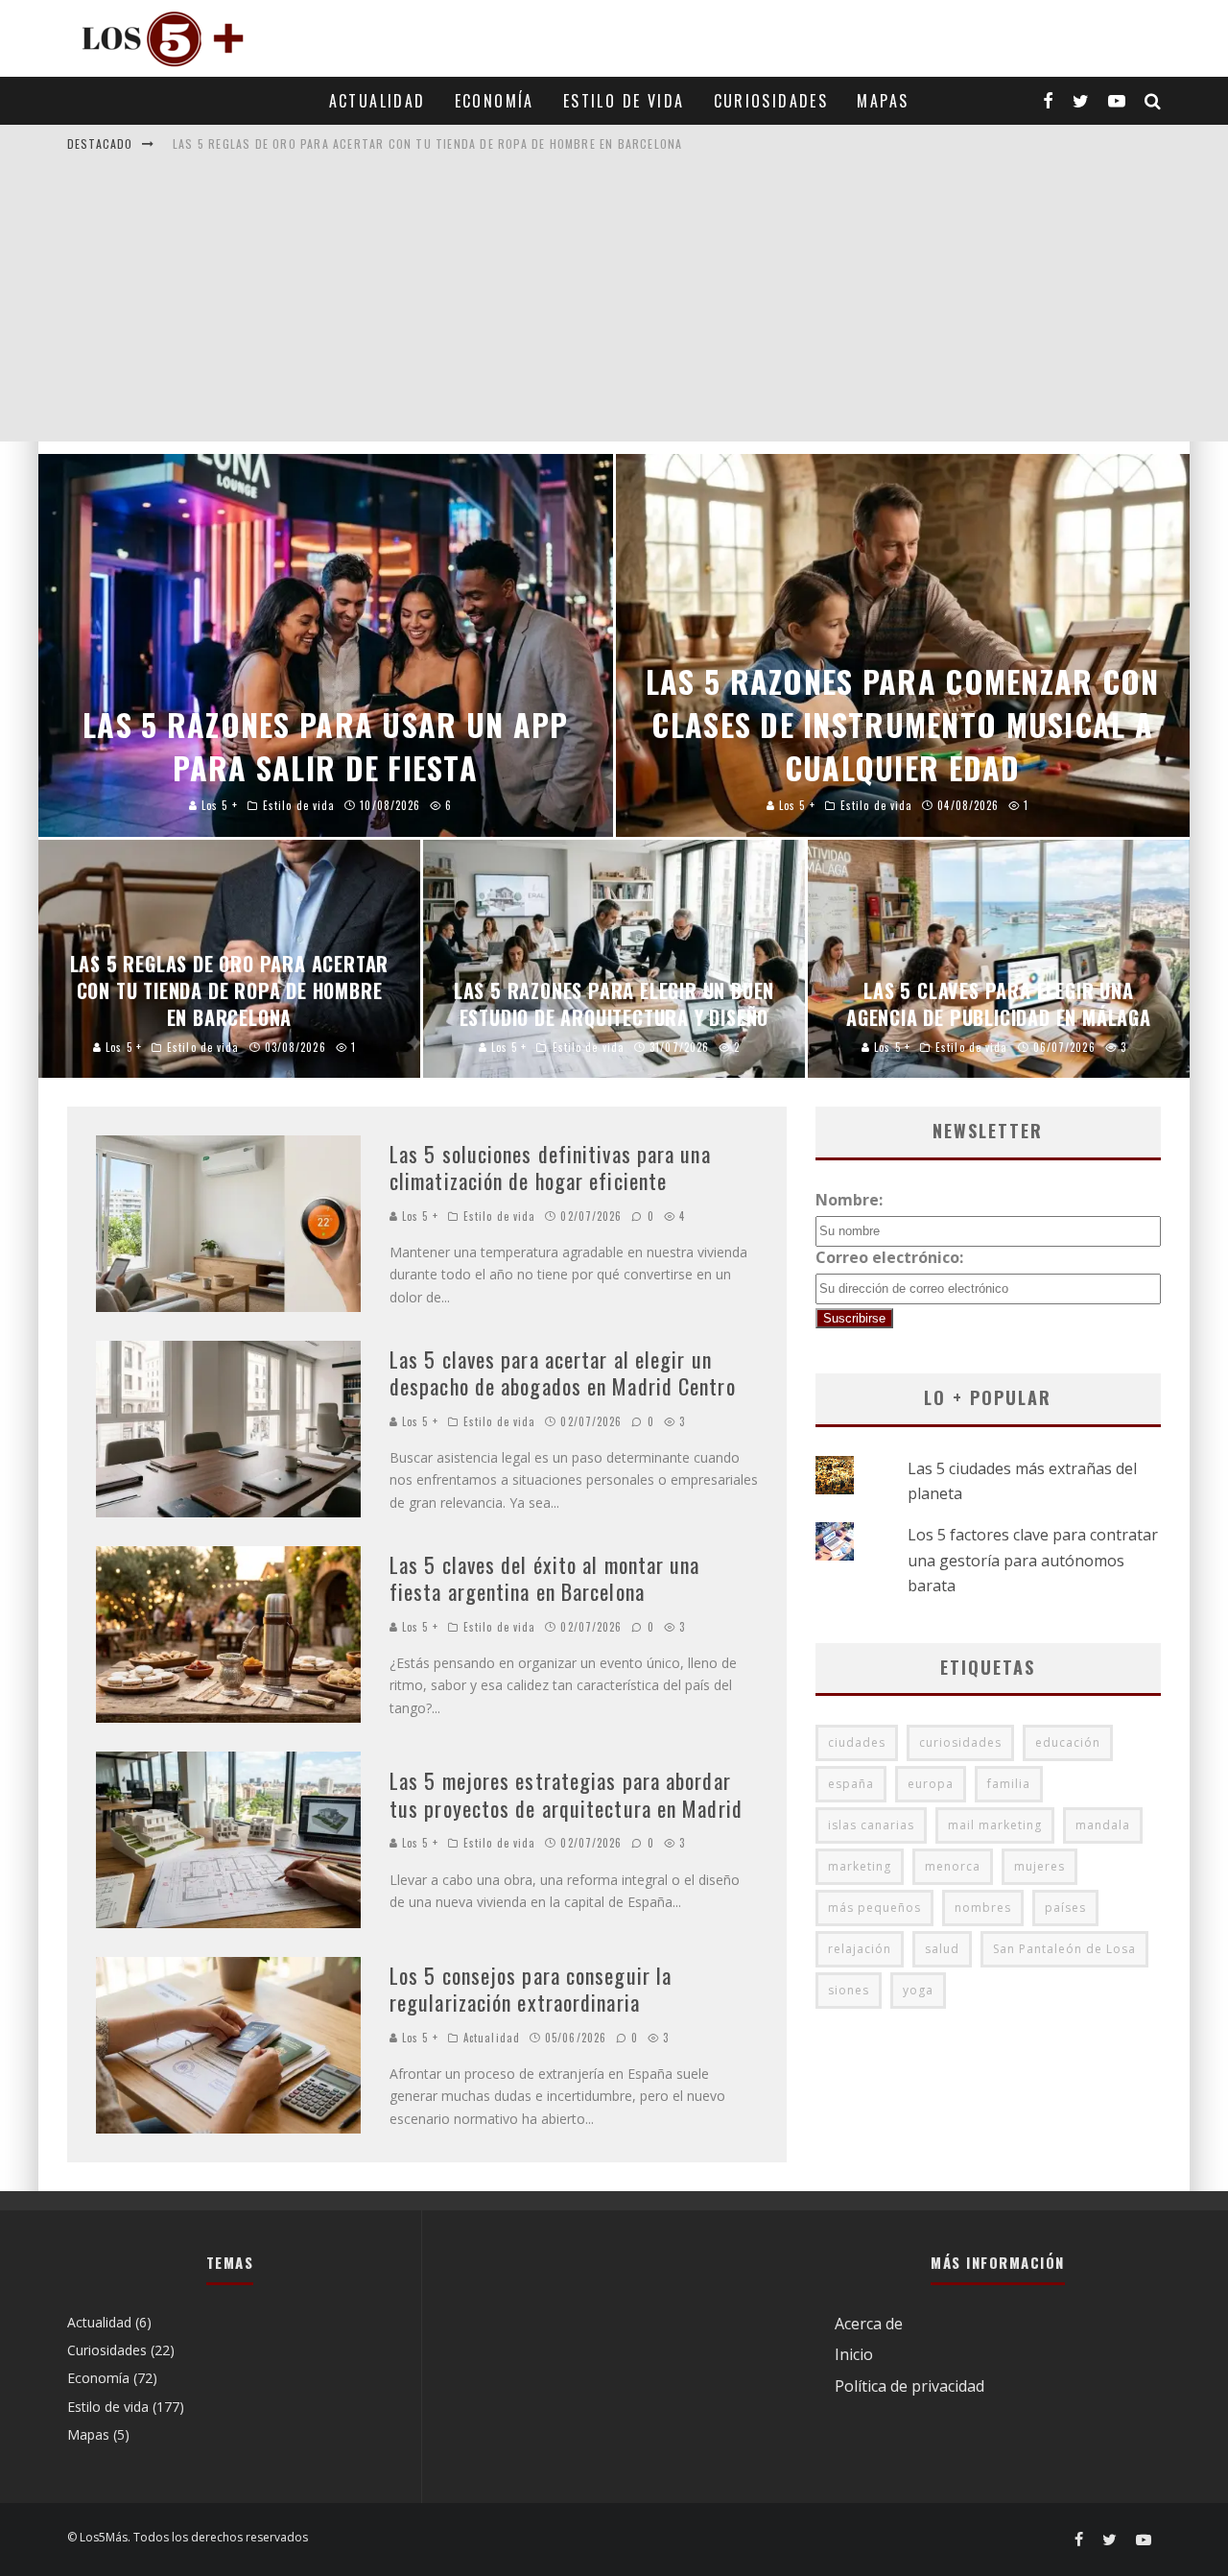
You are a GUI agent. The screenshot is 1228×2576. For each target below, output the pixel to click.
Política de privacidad (909, 2386)
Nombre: (849, 1200)
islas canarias (871, 1825)
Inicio (854, 2354)
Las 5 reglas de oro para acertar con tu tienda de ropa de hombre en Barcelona (427, 143)
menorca (953, 1866)
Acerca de (869, 2324)
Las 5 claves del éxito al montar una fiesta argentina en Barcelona (545, 1578)
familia (1009, 1784)
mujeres (1039, 1866)
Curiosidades (771, 101)
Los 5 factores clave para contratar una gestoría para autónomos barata (1033, 1560)
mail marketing (995, 1825)
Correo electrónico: (889, 1257)
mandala (1103, 1825)
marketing (860, 1866)
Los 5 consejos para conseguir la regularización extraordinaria (531, 1989)
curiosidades (960, 1742)
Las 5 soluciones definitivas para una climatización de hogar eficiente (550, 1168)
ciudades (857, 1742)
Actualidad (378, 101)
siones (849, 1990)
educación (1068, 1742)
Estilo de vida (624, 101)
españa (851, 1784)
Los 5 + (418, 1216)
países (1065, 1908)
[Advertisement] (614, 307)
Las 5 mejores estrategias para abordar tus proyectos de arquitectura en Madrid (566, 1794)
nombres (983, 1908)
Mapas (883, 101)
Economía (495, 101)
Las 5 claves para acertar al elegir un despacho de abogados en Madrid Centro (563, 1373)
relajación (860, 1949)
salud (942, 1949)
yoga (918, 1990)
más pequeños (874, 1908)
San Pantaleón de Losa (1064, 1949)
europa (931, 1784)
